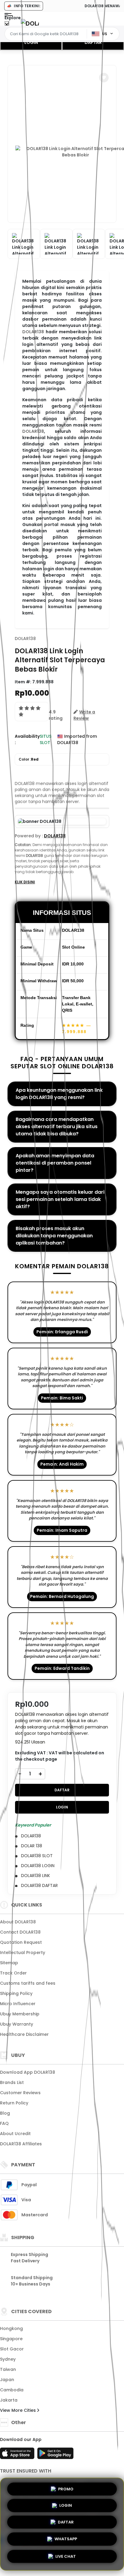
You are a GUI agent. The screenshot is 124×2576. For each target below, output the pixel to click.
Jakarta (9, 2400)
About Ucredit (15, 2134)
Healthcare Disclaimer (24, 2034)
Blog (5, 2113)
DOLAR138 (33, 332)
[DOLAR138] (30, 23)
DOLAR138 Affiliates (21, 2144)
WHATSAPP (66, 2541)
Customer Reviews (20, 2093)
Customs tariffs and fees (28, 1983)
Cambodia (12, 2390)
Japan (7, 2380)
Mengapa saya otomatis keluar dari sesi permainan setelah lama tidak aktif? (60, 1199)
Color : (29, 759)
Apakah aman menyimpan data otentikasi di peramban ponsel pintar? (55, 1163)
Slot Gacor (12, 2349)
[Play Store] (55, 2455)
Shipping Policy (16, 1993)
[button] (104, 78)
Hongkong (11, 2328)
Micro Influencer (18, 2004)
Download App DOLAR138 (28, 2072)
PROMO (66, 2489)
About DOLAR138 (18, 1922)
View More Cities (19, 2410)
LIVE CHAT (66, 2558)
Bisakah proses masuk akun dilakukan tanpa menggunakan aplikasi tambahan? (54, 1236)
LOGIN (31, 42)
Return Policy (14, 2103)
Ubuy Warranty (17, 2024)
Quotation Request (21, 1942)
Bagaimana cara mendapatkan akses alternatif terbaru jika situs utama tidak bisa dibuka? (57, 1126)
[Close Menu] (7, 25)
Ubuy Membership (20, 2014)
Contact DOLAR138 (20, 1932)
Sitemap (9, 1963)
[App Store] (18, 2455)
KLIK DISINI (25, 882)
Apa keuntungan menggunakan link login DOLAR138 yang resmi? (59, 1094)
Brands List (12, 2082)
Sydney (8, 2359)
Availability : (27, 739)
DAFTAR (93, 42)
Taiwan (8, 2369)
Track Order (13, 1973)
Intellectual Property (23, 1953)
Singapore (11, 2339)
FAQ (4, 2123)
